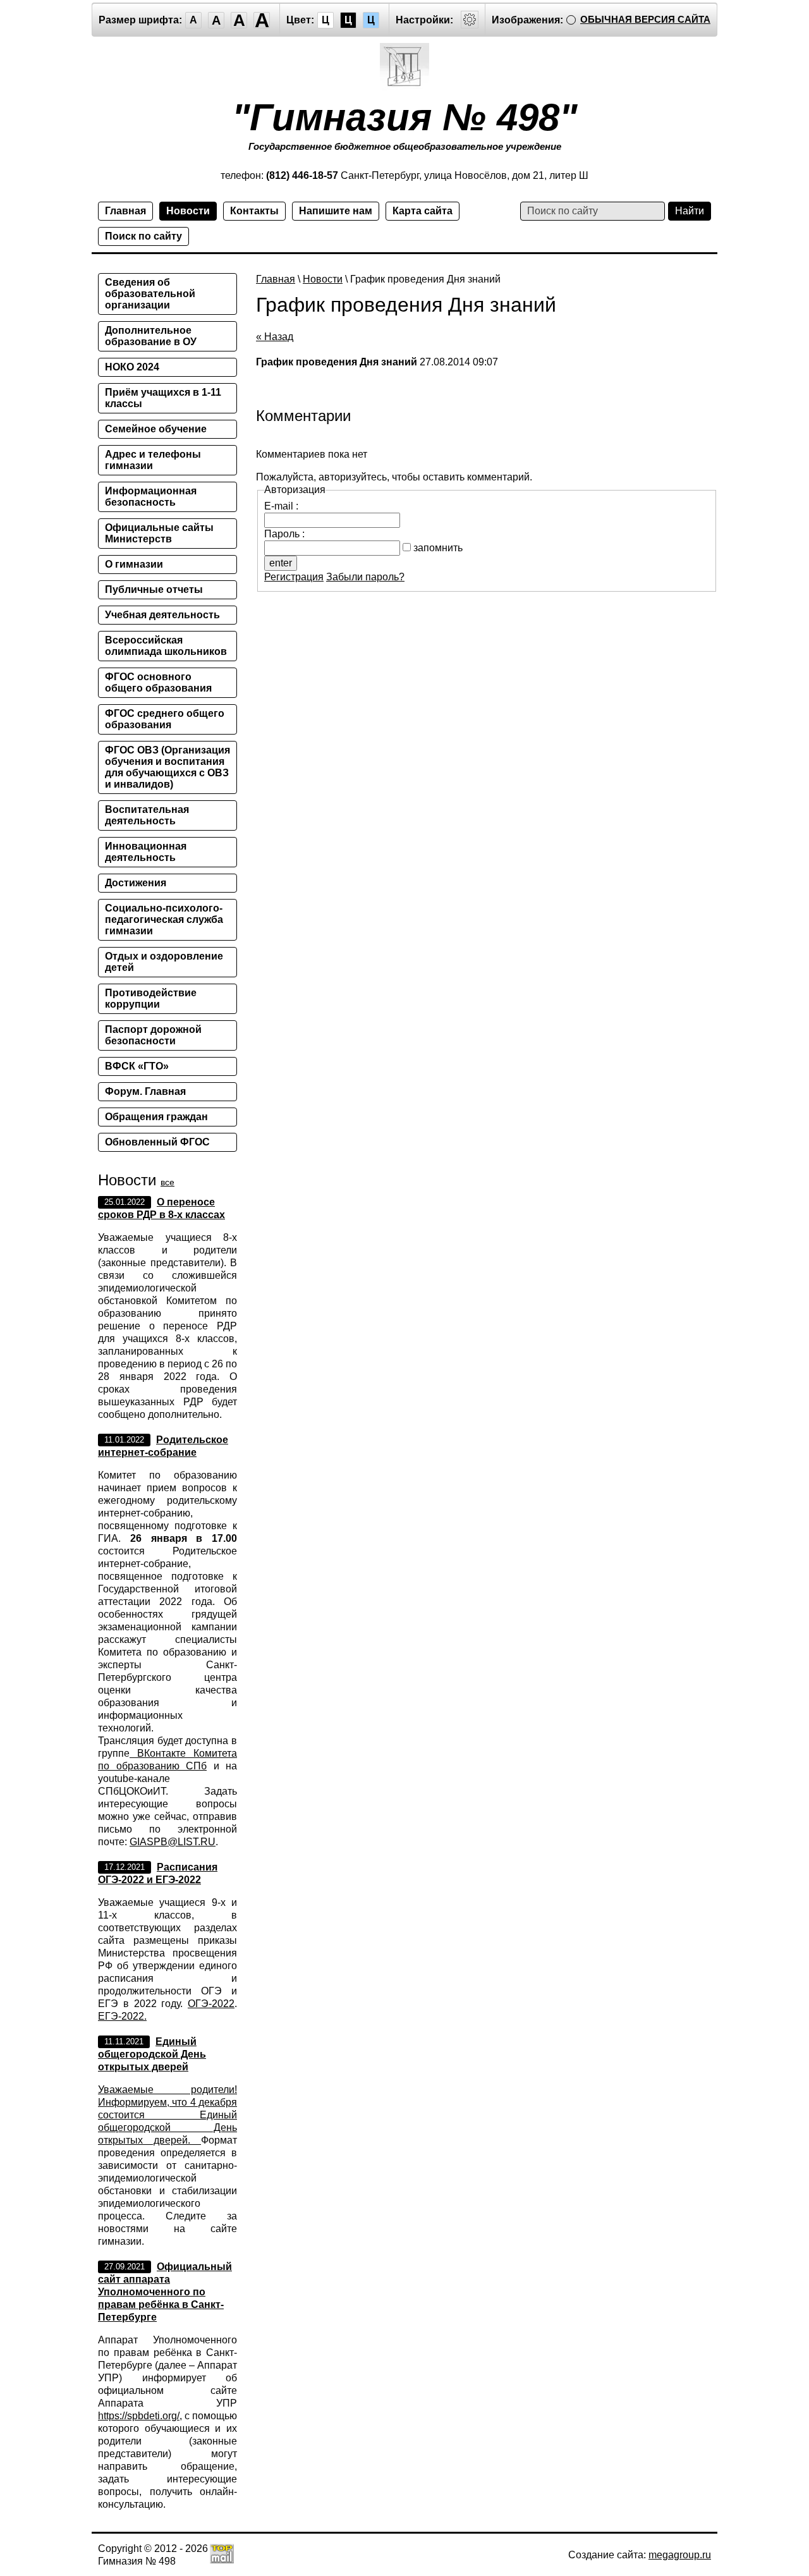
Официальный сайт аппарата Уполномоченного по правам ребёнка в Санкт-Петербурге (165, 2292)
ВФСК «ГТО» (137, 1066)
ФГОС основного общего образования (158, 682)
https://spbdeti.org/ (139, 2416)
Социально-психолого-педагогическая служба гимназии (164, 919)
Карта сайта (423, 211)
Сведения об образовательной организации (150, 294)
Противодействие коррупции (151, 998)
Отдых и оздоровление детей (164, 962)
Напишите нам (336, 211)
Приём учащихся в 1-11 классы (163, 398)
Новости (188, 211)
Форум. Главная (145, 1091)
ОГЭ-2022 (211, 2004)
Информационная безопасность (151, 497)
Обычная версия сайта (645, 19)
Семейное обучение (156, 429)
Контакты (254, 211)
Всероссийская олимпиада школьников (166, 646)
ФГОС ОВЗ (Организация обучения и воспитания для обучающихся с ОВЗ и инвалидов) (167, 767)
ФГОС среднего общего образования (165, 719)
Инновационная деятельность (146, 852)
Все (167, 1182)
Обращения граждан (156, 1117)
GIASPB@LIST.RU (173, 1842)
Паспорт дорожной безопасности (153, 1035)
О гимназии (134, 564)
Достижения (136, 883)
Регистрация (294, 577)
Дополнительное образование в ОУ (151, 336)
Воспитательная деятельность (147, 815)
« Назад (275, 337)
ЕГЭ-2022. (122, 2016)
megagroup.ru (680, 2555)
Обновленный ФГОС (157, 1142)
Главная (125, 211)
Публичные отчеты (154, 589)
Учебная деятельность (162, 615)
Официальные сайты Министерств (159, 533)
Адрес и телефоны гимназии (153, 460)
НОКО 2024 (132, 367)
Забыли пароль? (365, 577)
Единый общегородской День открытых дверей (152, 2054)
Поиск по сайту (143, 236)
